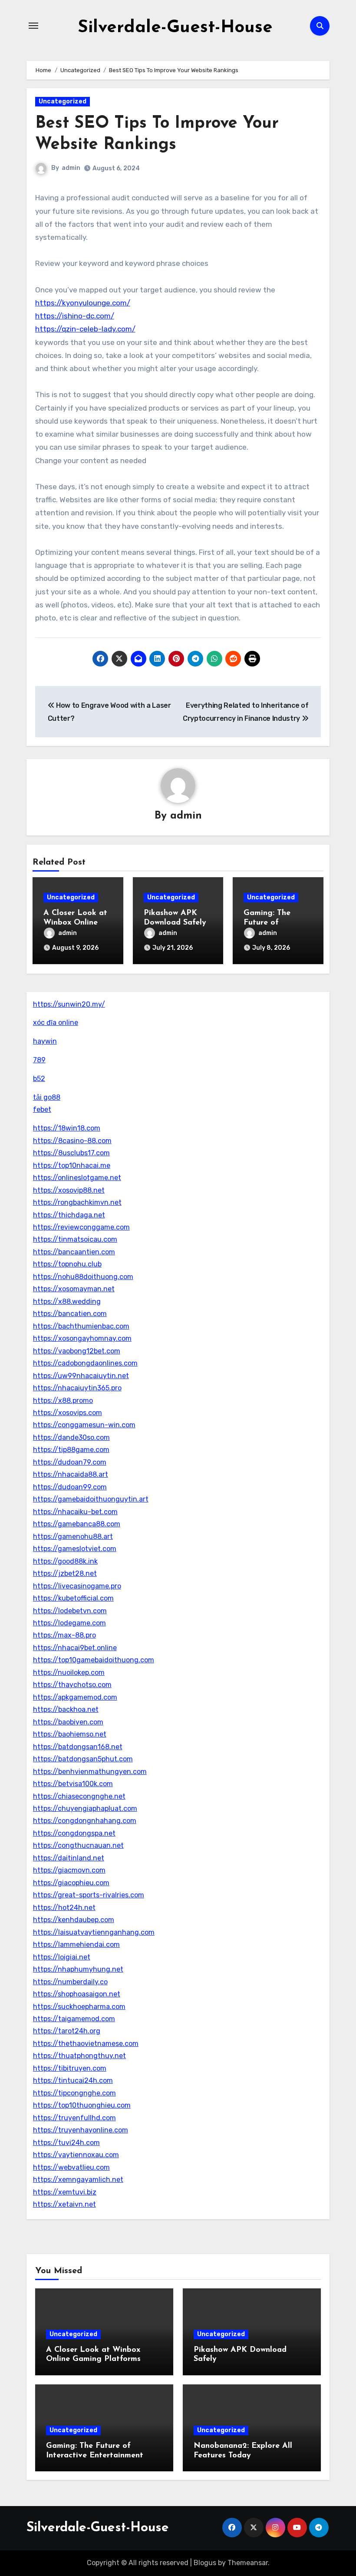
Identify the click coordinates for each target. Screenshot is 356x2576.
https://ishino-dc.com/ (75, 316)
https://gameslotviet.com (75, 1549)
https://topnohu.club (67, 1264)
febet (42, 1109)
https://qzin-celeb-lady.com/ (85, 329)
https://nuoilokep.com (69, 1673)
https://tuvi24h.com (66, 2143)
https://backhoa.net (66, 1709)
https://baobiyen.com (68, 1722)
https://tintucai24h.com (73, 2080)
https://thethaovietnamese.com (86, 2044)
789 (39, 1060)
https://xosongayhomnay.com (82, 1338)
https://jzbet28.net (65, 1573)
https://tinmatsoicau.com (75, 1239)
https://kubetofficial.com (73, 1598)
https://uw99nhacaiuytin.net (81, 1376)
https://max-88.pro (64, 1635)
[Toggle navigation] (33, 26)
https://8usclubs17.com (71, 1153)
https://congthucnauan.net (78, 1845)
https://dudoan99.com (70, 1487)
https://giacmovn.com (69, 1870)
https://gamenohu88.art (73, 1537)
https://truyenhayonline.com (81, 2130)
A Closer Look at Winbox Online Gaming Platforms (77, 923)
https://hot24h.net (64, 1908)
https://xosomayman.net (74, 1289)
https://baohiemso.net (70, 1734)
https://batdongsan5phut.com (83, 1759)
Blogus (205, 2563)
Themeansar (248, 2563)
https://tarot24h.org (67, 2031)
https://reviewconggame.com (81, 1227)
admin (71, 168)
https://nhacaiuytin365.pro (77, 1388)
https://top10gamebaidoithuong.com (94, 1660)
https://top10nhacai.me (72, 1165)
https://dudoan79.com (70, 1462)
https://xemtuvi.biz (65, 2192)
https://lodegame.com (69, 1623)
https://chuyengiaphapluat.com (85, 1809)
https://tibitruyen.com (70, 2068)
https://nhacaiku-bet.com (75, 1512)
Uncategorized (63, 101)
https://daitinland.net (69, 1858)
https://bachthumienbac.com (81, 1326)
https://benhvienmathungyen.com (90, 1772)
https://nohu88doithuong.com (83, 1277)
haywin (45, 1041)
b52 (39, 1079)
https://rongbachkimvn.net (77, 1202)
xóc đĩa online (56, 1023)
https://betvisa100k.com (73, 1784)
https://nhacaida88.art (71, 1474)
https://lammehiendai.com (76, 1944)
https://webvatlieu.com (71, 2167)
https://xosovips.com (68, 1413)
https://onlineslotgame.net (77, 1178)
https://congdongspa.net (74, 1833)
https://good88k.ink (65, 1561)
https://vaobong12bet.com (77, 1351)
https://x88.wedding (67, 1301)
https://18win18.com (67, 1128)
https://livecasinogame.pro (77, 1586)
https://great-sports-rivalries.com (89, 1895)
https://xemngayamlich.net (78, 2180)
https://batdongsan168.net (78, 1747)
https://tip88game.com (71, 1450)
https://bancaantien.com (74, 1252)
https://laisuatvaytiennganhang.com (94, 1932)
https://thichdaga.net (69, 1215)
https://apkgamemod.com (75, 1697)
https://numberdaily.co (70, 1982)
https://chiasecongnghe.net (79, 1796)
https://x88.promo (63, 1401)
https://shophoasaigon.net (77, 1994)
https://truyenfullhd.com (74, 2118)
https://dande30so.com (71, 1437)
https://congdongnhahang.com (85, 1821)
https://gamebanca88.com (77, 1524)
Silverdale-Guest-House (175, 28)
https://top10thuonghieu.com (82, 2105)
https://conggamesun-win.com (84, 1425)
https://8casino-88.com (72, 1141)
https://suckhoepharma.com (79, 2007)
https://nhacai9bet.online (75, 1648)
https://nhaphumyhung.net (78, 1969)
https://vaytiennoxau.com (76, 2155)
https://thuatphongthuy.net (79, 2056)
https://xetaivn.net (64, 2204)
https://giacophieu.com (71, 1883)
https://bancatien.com (70, 1314)
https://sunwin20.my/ (69, 1004)
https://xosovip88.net (69, 1190)
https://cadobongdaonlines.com (85, 1363)
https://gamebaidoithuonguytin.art (91, 1499)
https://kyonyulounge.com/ (83, 303)
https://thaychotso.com (72, 1685)
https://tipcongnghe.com (74, 2093)
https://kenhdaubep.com (74, 1920)
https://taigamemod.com (74, 2019)
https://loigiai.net (62, 1957)
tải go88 (47, 1097)
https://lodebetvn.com (70, 1611)
